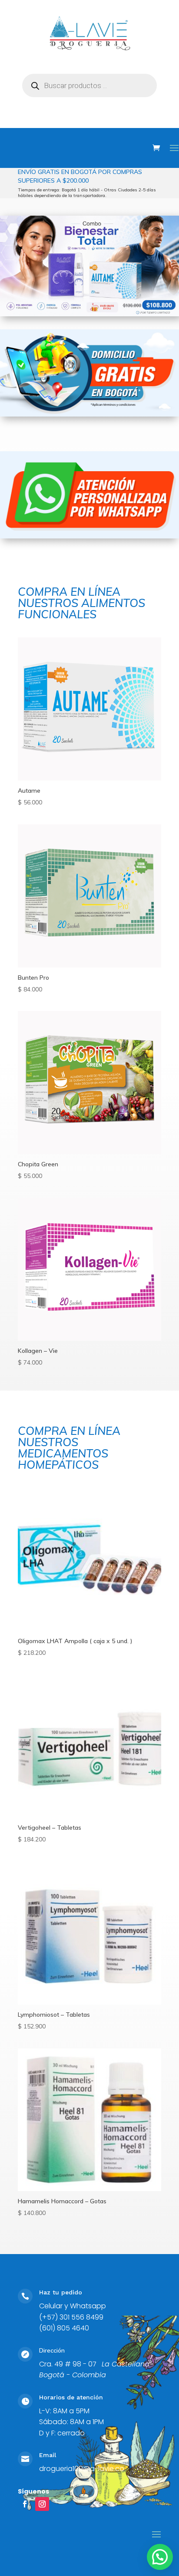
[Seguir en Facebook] (25, 2504)
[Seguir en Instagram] (42, 2504)
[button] (160, 2557)
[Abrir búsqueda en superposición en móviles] (89, 85)
